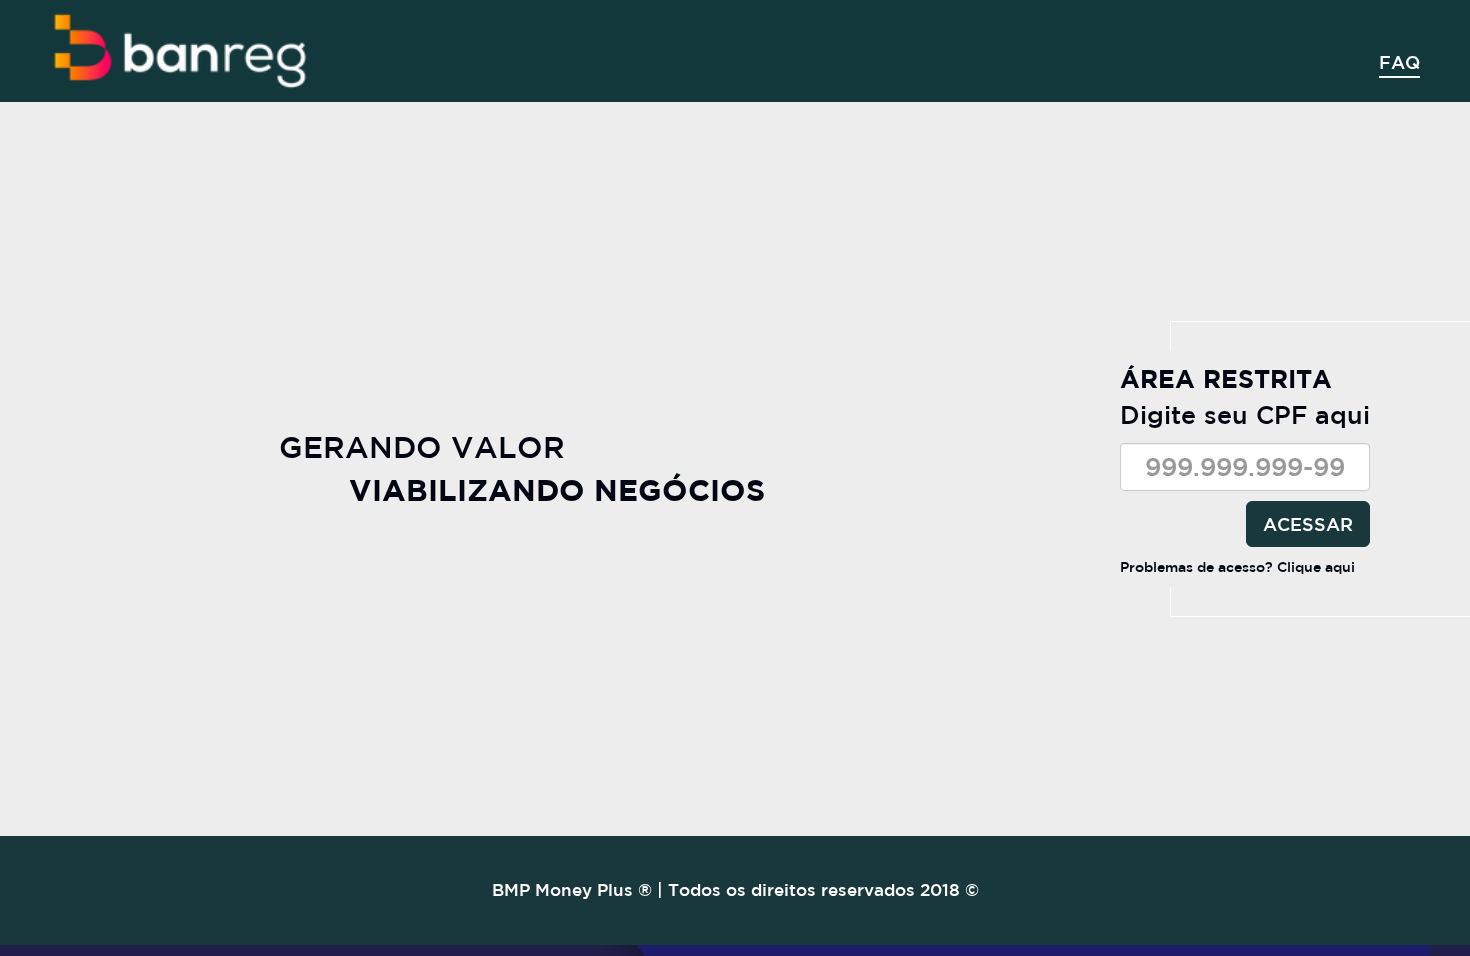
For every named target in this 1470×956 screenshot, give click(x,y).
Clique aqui (1316, 567)
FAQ (1399, 62)
